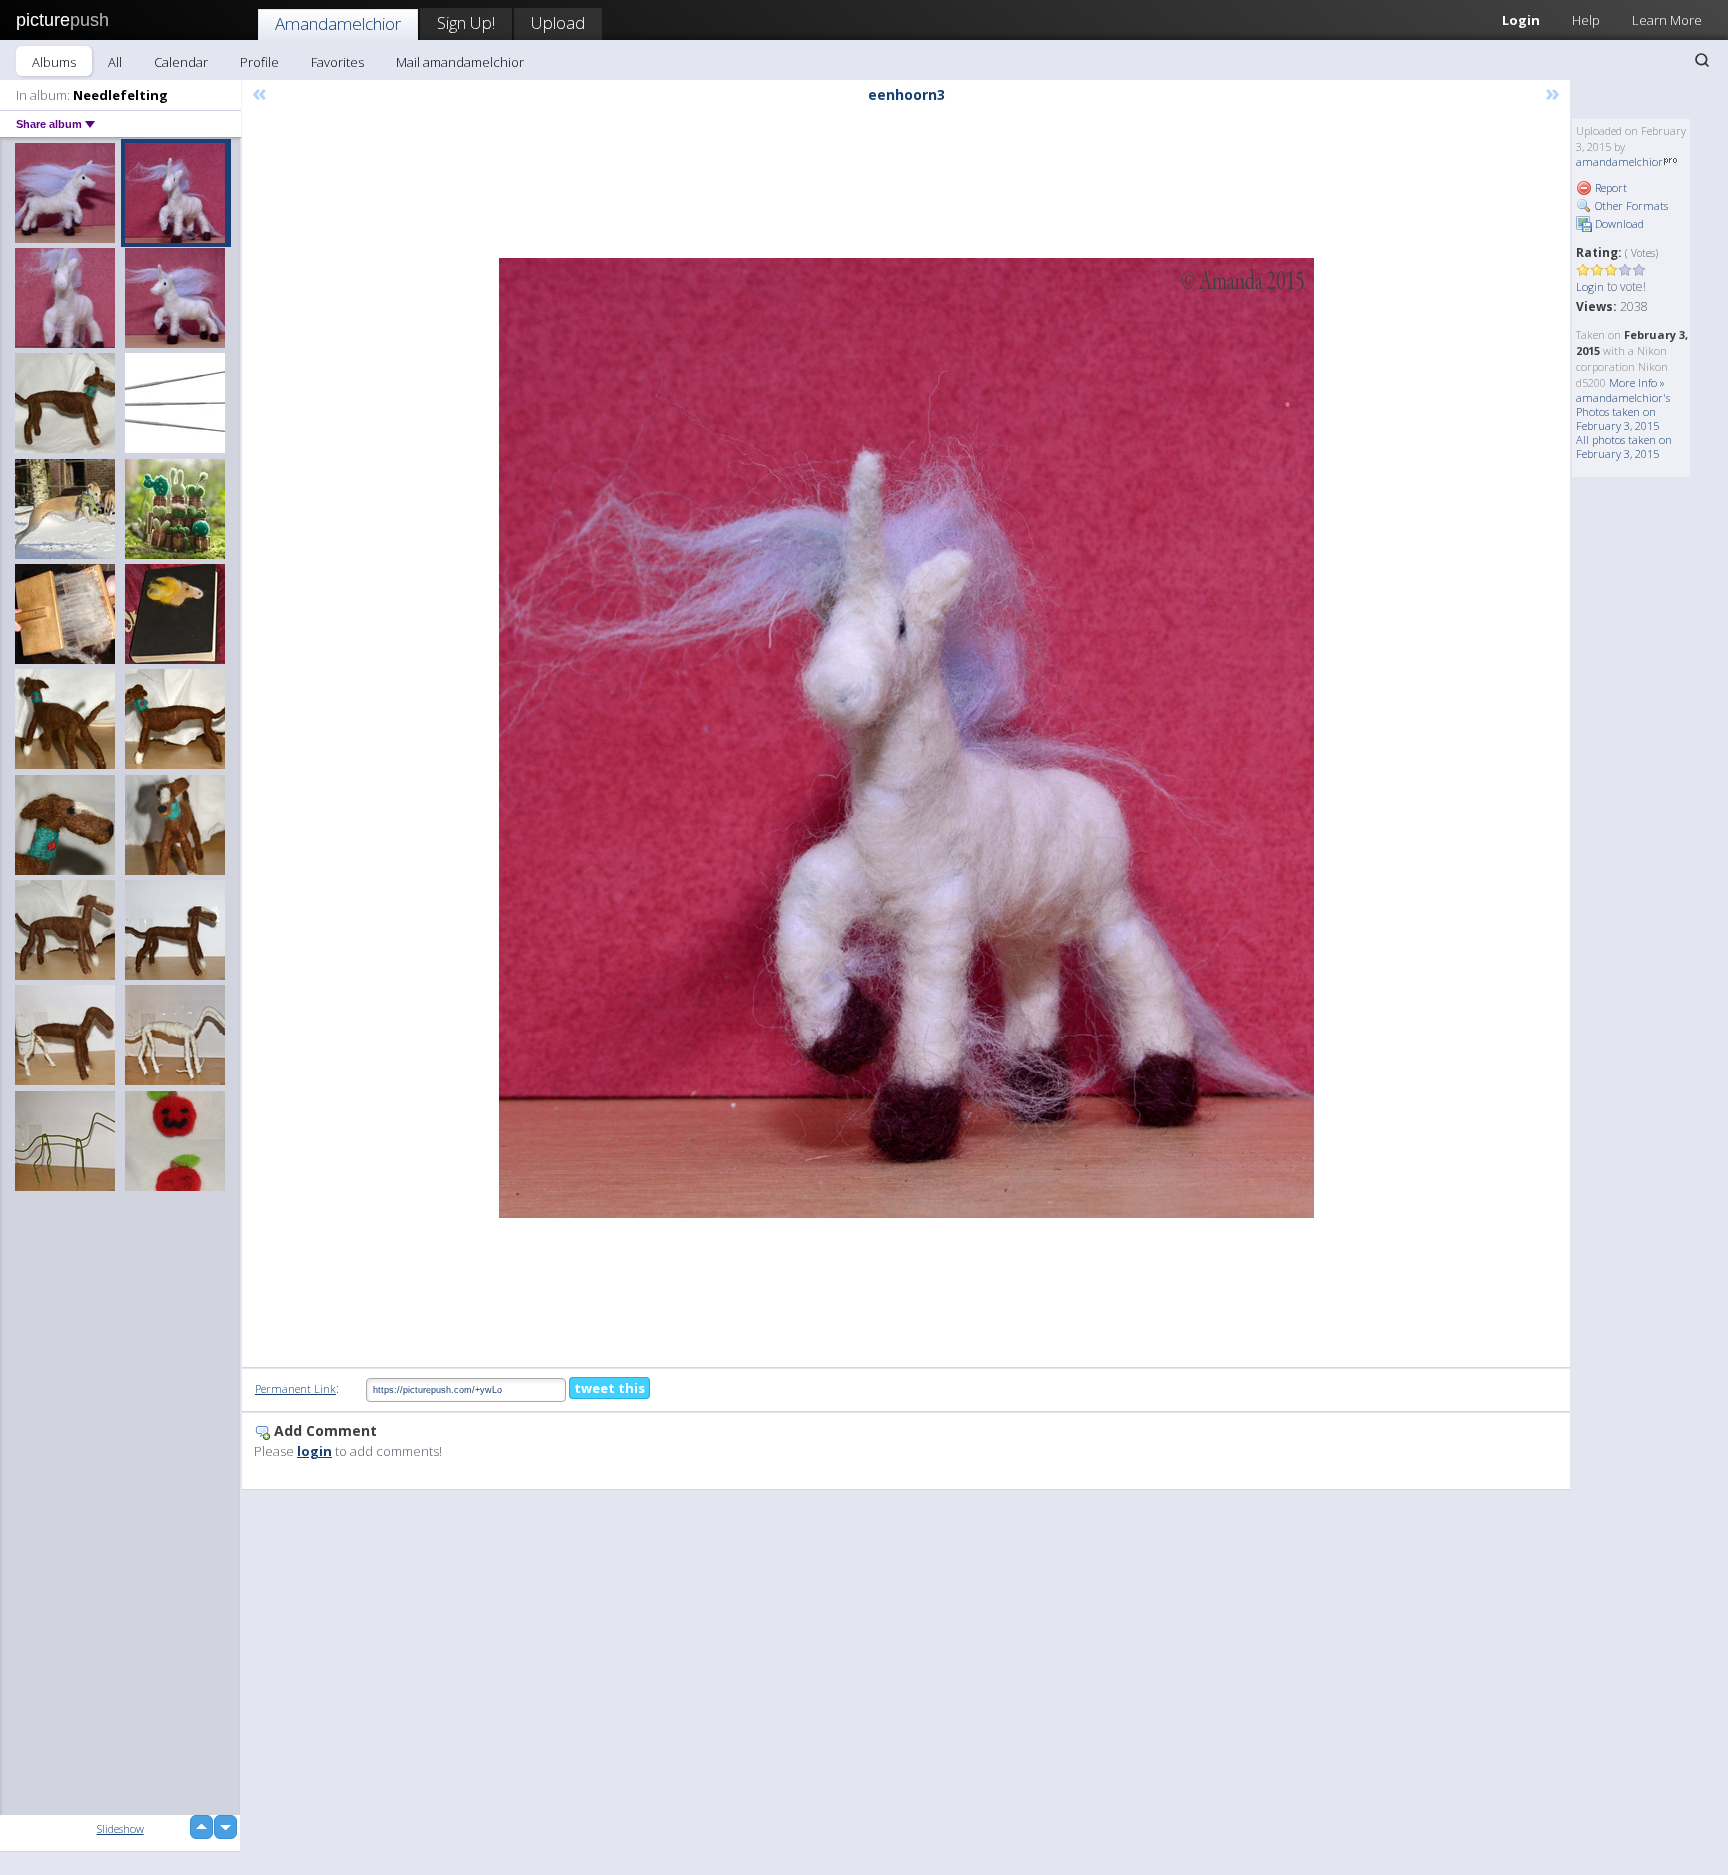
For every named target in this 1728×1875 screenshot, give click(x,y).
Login (1521, 20)
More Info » (1637, 382)
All (115, 62)
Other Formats (1630, 205)
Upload (558, 22)
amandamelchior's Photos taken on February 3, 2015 (1623, 411)
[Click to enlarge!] (906, 738)
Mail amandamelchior (460, 62)
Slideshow (120, 1828)
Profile (259, 62)
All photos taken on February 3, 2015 (1624, 446)
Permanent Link (295, 1388)
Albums (54, 62)
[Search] (1702, 60)
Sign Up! (466, 22)
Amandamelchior (338, 23)
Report (1609, 187)
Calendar (181, 62)
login (314, 1451)
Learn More (1667, 20)
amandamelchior (1619, 161)
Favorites (337, 62)
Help (1586, 20)
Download (1618, 223)
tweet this (609, 1388)
